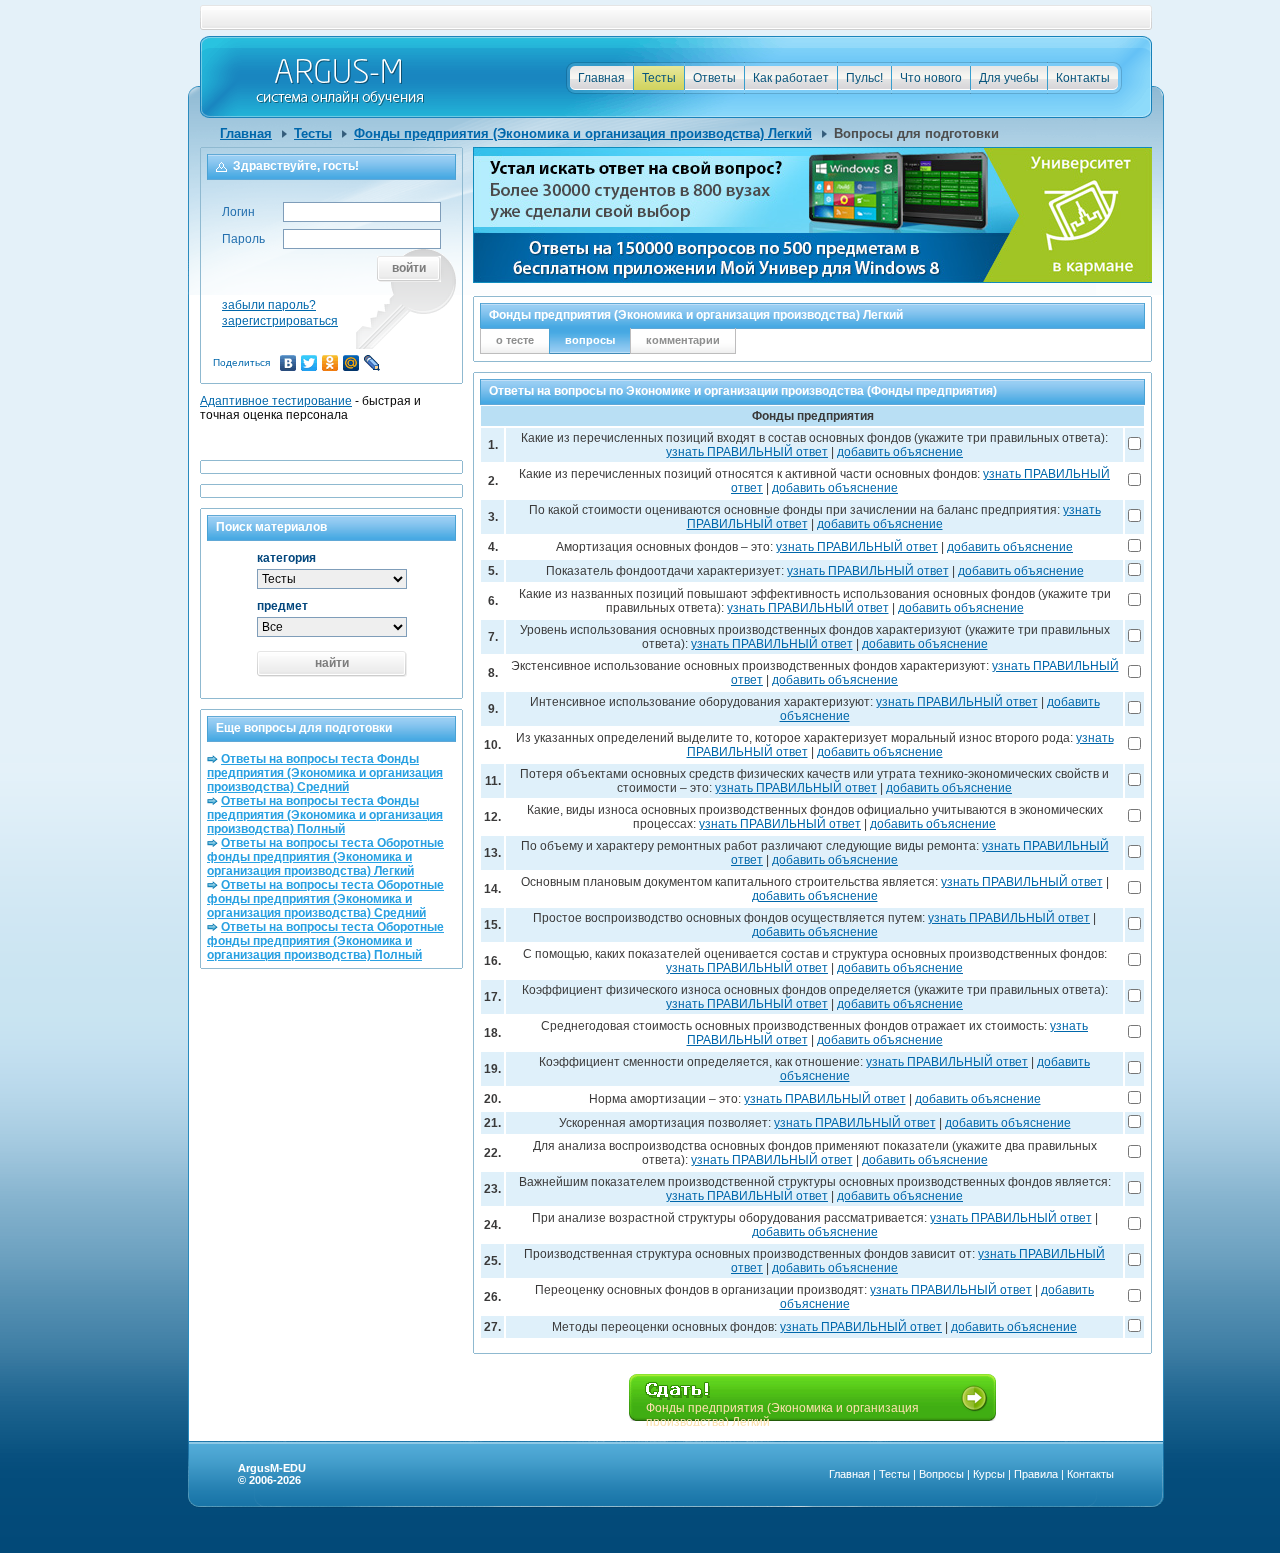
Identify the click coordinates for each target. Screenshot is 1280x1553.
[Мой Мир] (351, 363)
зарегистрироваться (280, 321)
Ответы (714, 78)
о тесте (515, 340)
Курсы (989, 1474)
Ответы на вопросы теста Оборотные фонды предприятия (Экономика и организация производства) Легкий (325, 857)
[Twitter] (309, 363)
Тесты (659, 78)
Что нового (931, 78)
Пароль (243, 239)
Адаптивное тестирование (276, 401)
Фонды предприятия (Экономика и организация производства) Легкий (583, 133)
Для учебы (1009, 78)
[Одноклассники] (330, 363)
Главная (601, 78)
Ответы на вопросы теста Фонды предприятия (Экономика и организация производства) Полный (325, 815)
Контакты (1083, 78)
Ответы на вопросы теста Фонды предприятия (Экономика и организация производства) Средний (325, 773)
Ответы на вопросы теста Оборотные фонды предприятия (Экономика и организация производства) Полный (325, 941)
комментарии (683, 340)
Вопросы (941, 1474)
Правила (1036, 1474)
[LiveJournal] (372, 363)
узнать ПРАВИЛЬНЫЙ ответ (747, 452)
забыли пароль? (269, 305)
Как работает (791, 78)
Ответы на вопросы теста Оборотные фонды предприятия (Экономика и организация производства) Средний (325, 899)
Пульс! (864, 78)
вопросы (590, 340)
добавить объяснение (900, 452)
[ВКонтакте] (288, 363)
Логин (238, 212)
